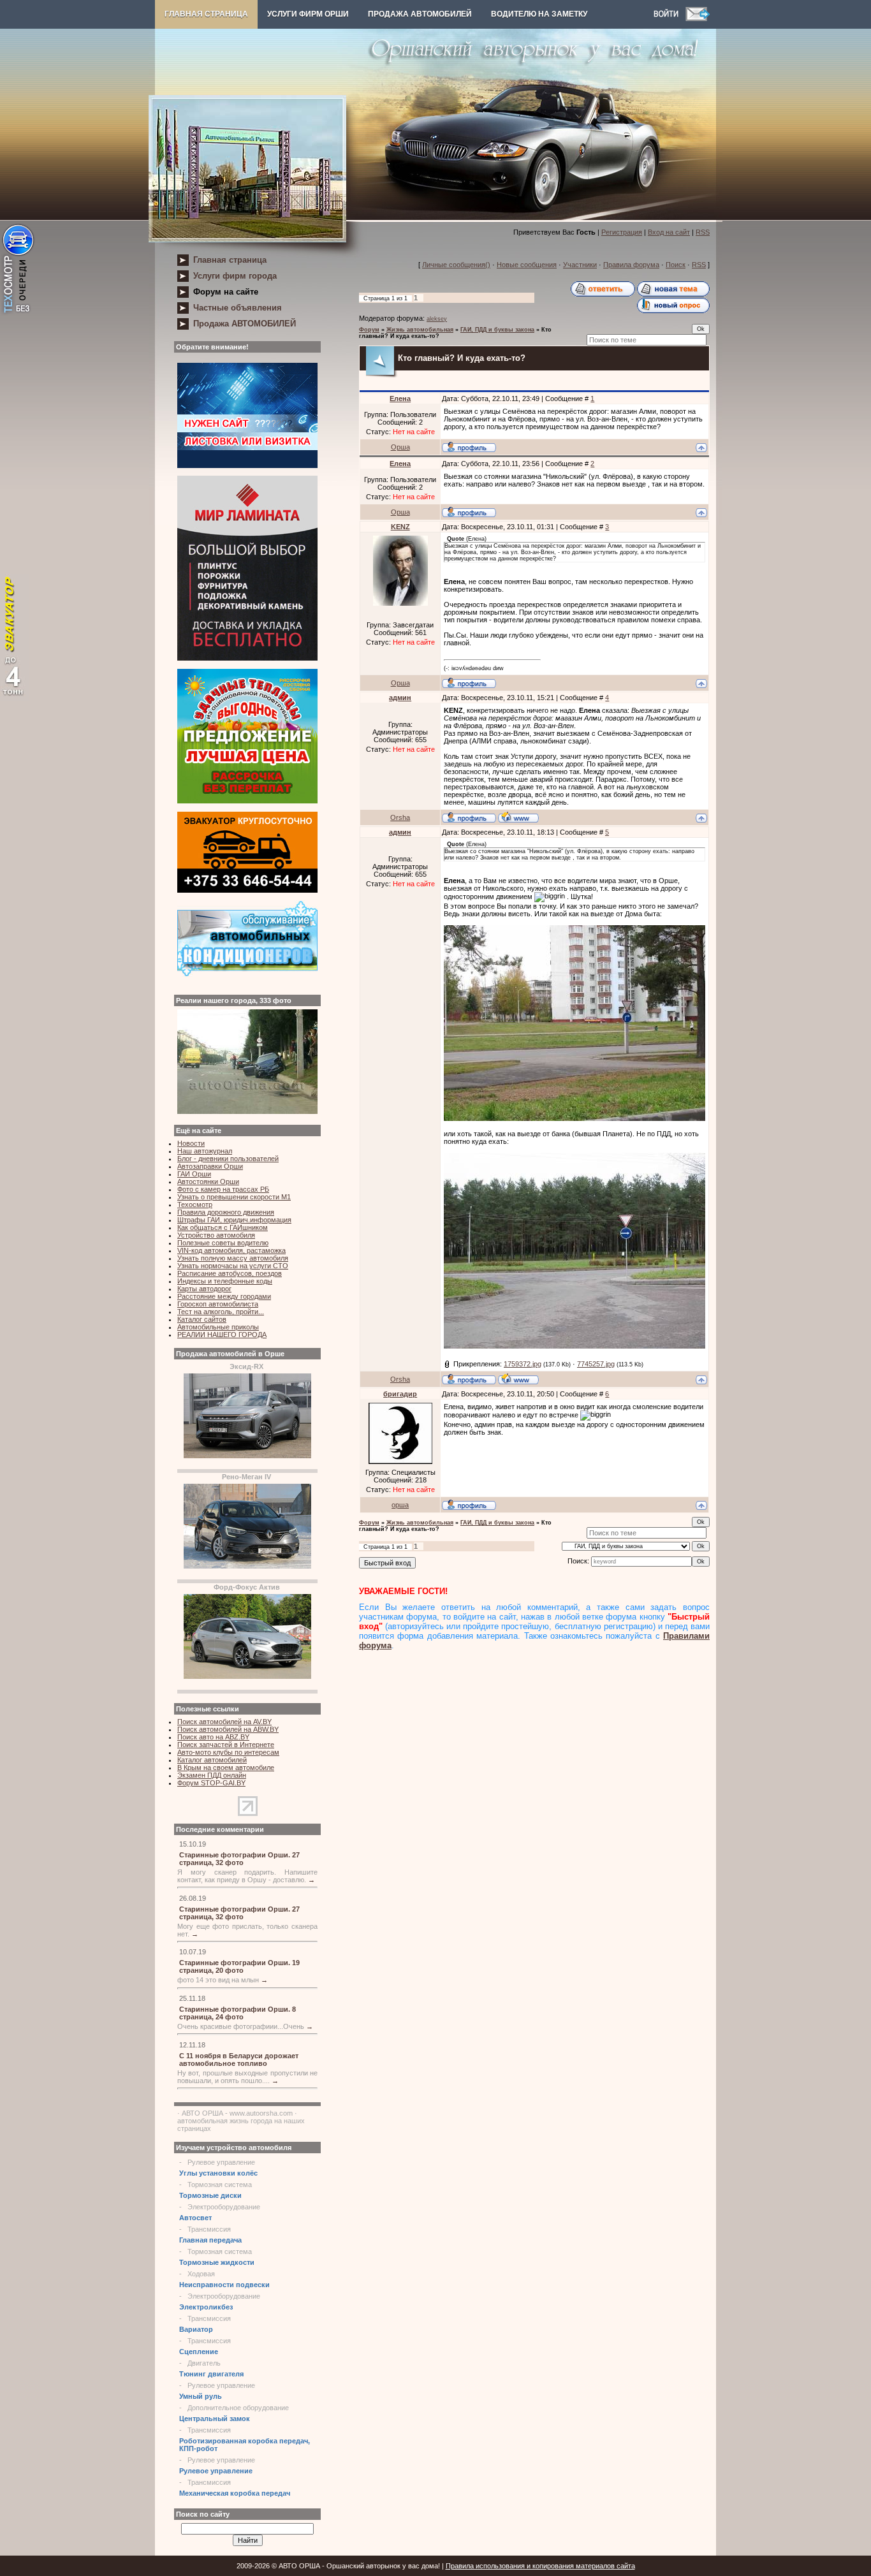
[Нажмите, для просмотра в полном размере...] (575, 1118)
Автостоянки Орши (208, 1182)
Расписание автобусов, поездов (230, 1273)
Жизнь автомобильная (420, 330)
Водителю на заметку (539, 14)
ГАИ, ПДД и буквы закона (497, 330)
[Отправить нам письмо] (698, 18)
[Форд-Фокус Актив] (247, 1676)
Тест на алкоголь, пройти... (221, 1312)
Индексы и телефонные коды (225, 1281)
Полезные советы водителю (223, 1243)
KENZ (400, 527)
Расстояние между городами (224, 1296)
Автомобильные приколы (218, 1327)
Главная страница (206, 14)
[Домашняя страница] (518, 817)
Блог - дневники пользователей (228, 1159)
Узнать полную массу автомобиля (233, 1258)
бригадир (400, 1394)
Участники (580, 265)
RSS (703, 232)
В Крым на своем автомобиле (226, 1767)
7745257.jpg (596, 1364)
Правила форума (631, 265)
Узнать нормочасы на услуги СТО (233, 1266)
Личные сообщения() (456, 265)
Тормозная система (220, 2184)
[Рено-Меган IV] (247, 1566)
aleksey (437, 319)
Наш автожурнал (205, 1151)
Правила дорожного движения (226, 1212)
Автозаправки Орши (210, 1166)
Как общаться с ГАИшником (223, 1227)
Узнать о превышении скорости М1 (234, 1197)
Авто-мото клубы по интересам (228, 1752)
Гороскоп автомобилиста (218, 1304)
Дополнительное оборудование (238, 2408)
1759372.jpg (523, 1364)
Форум (369, 330)
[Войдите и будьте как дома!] (670, 18)
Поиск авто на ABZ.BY (213, 1737)
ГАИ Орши (194, 1174)
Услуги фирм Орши (308, 14)
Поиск (676, 265)
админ (400, 698)
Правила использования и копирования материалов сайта (540, 2566)
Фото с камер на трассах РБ (223, 1189)
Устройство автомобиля (216, 1235)
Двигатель (204, 2363)
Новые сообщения (527, 265)
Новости (191, 1143)
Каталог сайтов (202, 1319)
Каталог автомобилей (212, 1760)
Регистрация (622, 232)
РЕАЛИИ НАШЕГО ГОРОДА (222, 1335)
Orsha (400, 817)
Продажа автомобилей (420, 14)
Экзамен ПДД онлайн (212, 1775)
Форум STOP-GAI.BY (211, 1783)
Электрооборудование (224, 2207)
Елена (400, 399)
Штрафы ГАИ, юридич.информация (234, 1220)
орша (400, 1505)
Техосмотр (195, 1204)
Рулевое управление (221, 2162)
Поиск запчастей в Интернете (226, 1745)
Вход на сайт (669, 232)
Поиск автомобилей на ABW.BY (228, 1729)
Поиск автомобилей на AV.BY (224, 1722)
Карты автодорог (204, 1289)
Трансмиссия (209, 2229)
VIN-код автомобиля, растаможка (231, 1250)
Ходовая (201, 2274)
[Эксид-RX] (247, 1456)
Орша (400, 447)
